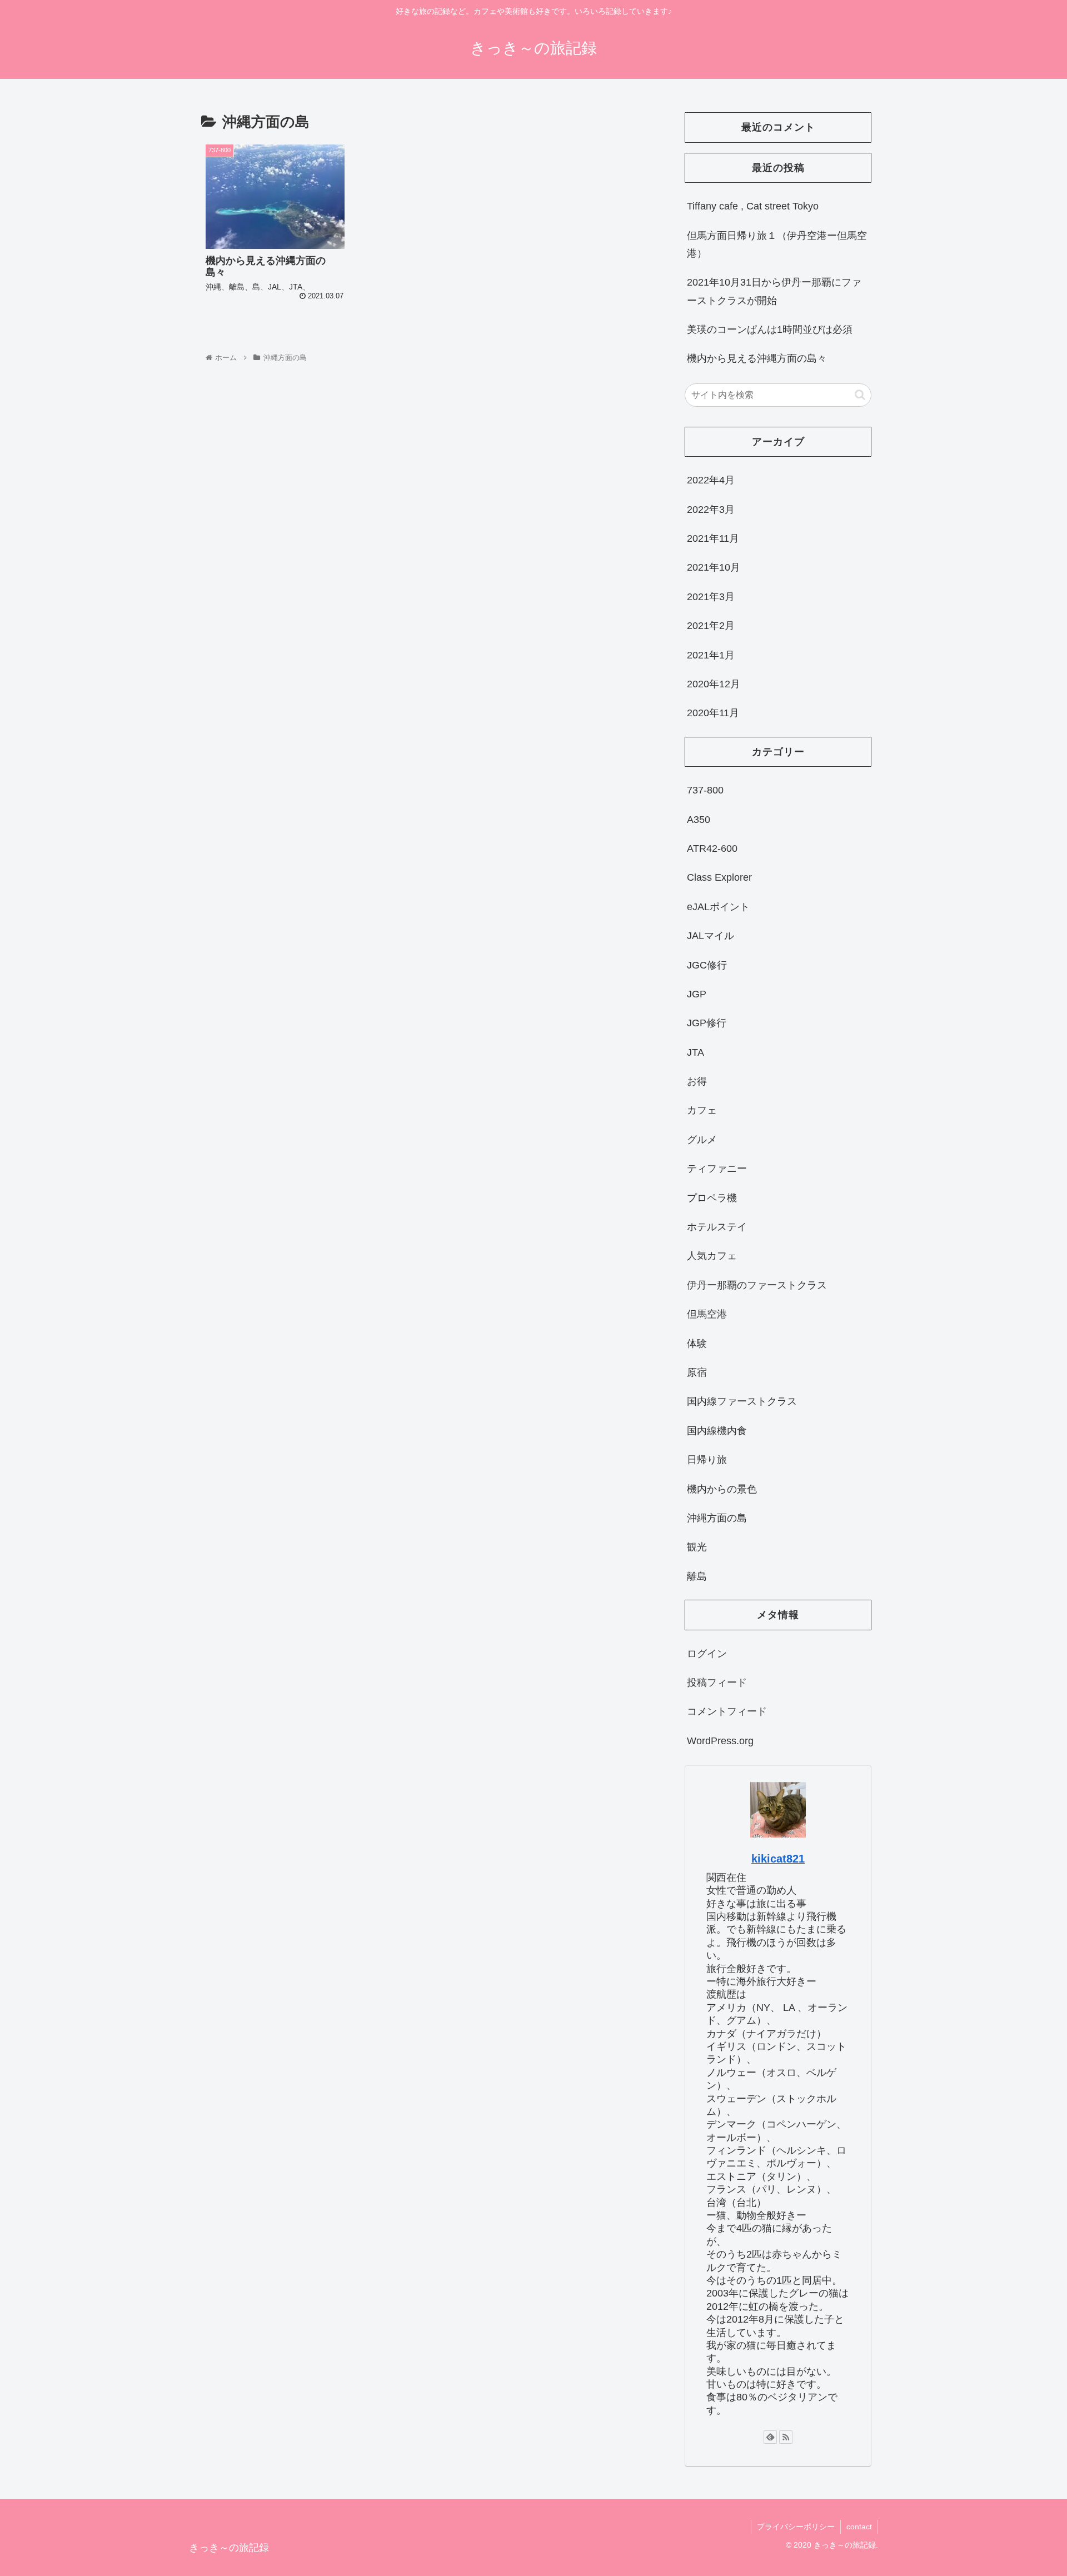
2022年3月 (711, 510)
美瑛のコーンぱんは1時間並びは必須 (770, 330)
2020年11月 (713, 713)
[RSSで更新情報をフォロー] (786, 2437)
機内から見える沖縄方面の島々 (757, 358)
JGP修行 (707, 1023)
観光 (697, 1547)
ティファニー (717, 1169)
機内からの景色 (722, 1489)
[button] (860, 395)
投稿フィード (717, 1683)
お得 (697, 1081)
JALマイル (710, 936)
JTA (695, 1052)
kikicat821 (778, 1859)
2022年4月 (711, 480)
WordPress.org (720, 1741)
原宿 (697, 1372)
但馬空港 (707, 1314)
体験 (697, 1344)
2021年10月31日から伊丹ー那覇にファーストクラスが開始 (774, 291)
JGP (697, 994)
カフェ (702, 1110)
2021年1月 (711, 655)
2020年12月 (714, 684)
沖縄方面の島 (717, 1518)
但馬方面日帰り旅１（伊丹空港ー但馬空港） (777, 244)
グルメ (702, 1140)
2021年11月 (713, 538)
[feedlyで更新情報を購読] (770, 2437)
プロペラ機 (712, 1198)
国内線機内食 (717, 1431)
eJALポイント (718, 907)
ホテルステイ (717, 1227)
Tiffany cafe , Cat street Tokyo (753, 206)
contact (859, 2527)
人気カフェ (712, 1256)
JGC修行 (707, 965)
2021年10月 (714, 567)
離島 (697, 1576)
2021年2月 (711, 626)
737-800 (705, 790)
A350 (699, 820)
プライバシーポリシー (796, 2527)
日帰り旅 (707, 1460)
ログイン (707, 1654)
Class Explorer (719, 877)
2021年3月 (711, 597)
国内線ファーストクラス (742, 1401)
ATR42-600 (712, 848)
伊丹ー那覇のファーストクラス (757, 1285)
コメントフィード (727, 1711)
